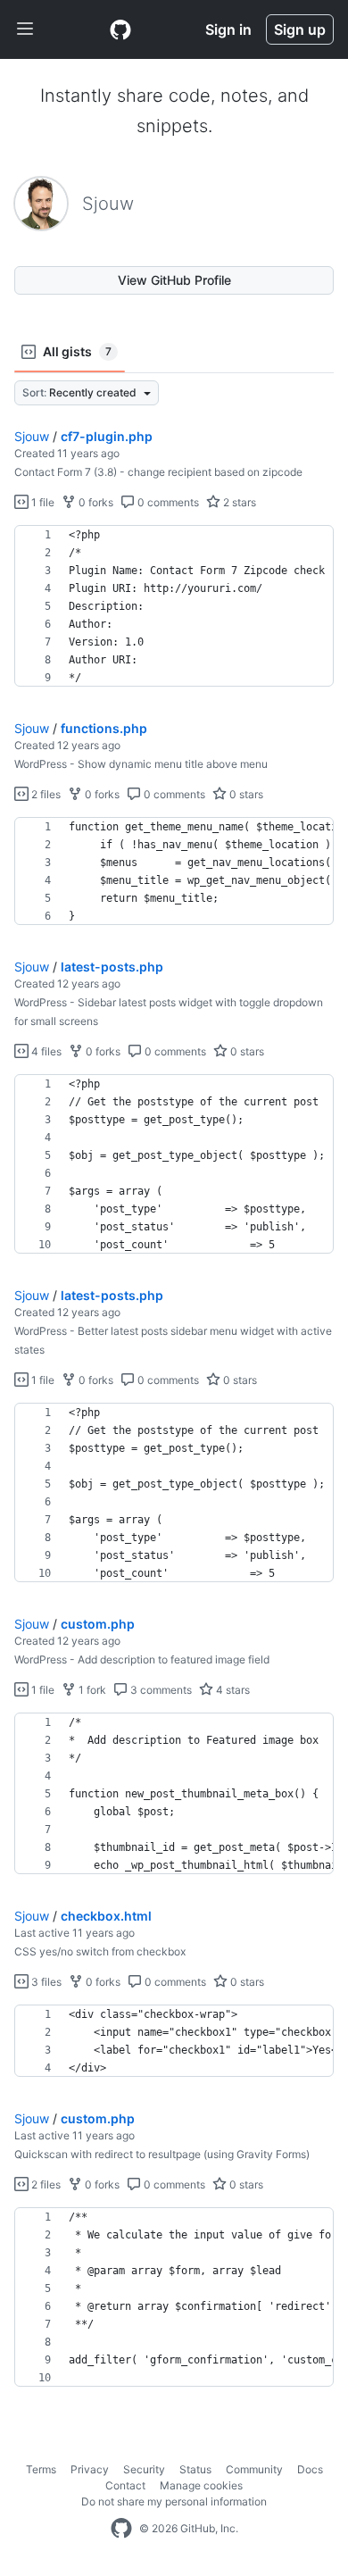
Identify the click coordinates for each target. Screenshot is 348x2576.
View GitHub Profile (174, 280)
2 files (45, 794)
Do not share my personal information (174, 2501)
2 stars (238, 502)
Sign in (228, 29)
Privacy (90, 2469)
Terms (41, 2469)
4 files (45, 1051)
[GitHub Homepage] (121, 2529)
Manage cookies (201, 2485)
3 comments (160, 1690)
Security (144, 2469)
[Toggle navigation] (25, 29)
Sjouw (32, 436)
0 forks (95, 502)
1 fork (91, 1690)
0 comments (167, 502)
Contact (125, 2485)
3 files (45, 1982)
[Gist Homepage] (120, 29)
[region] (174, 606)
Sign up (300, 29)
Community (254, 2469)
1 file (41, 502)
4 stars (232, 1690)
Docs (310, 2469)
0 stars (245, 794)
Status (195, 2469)
